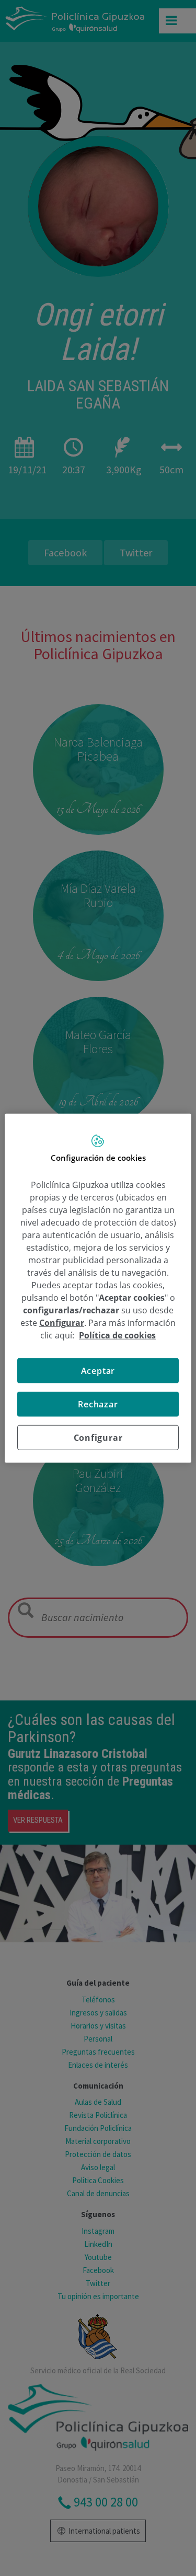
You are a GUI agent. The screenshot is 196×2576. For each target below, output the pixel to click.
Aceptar (98, 1371)
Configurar (98, 1438)
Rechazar (98, 1404)
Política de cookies (117, 1335)
